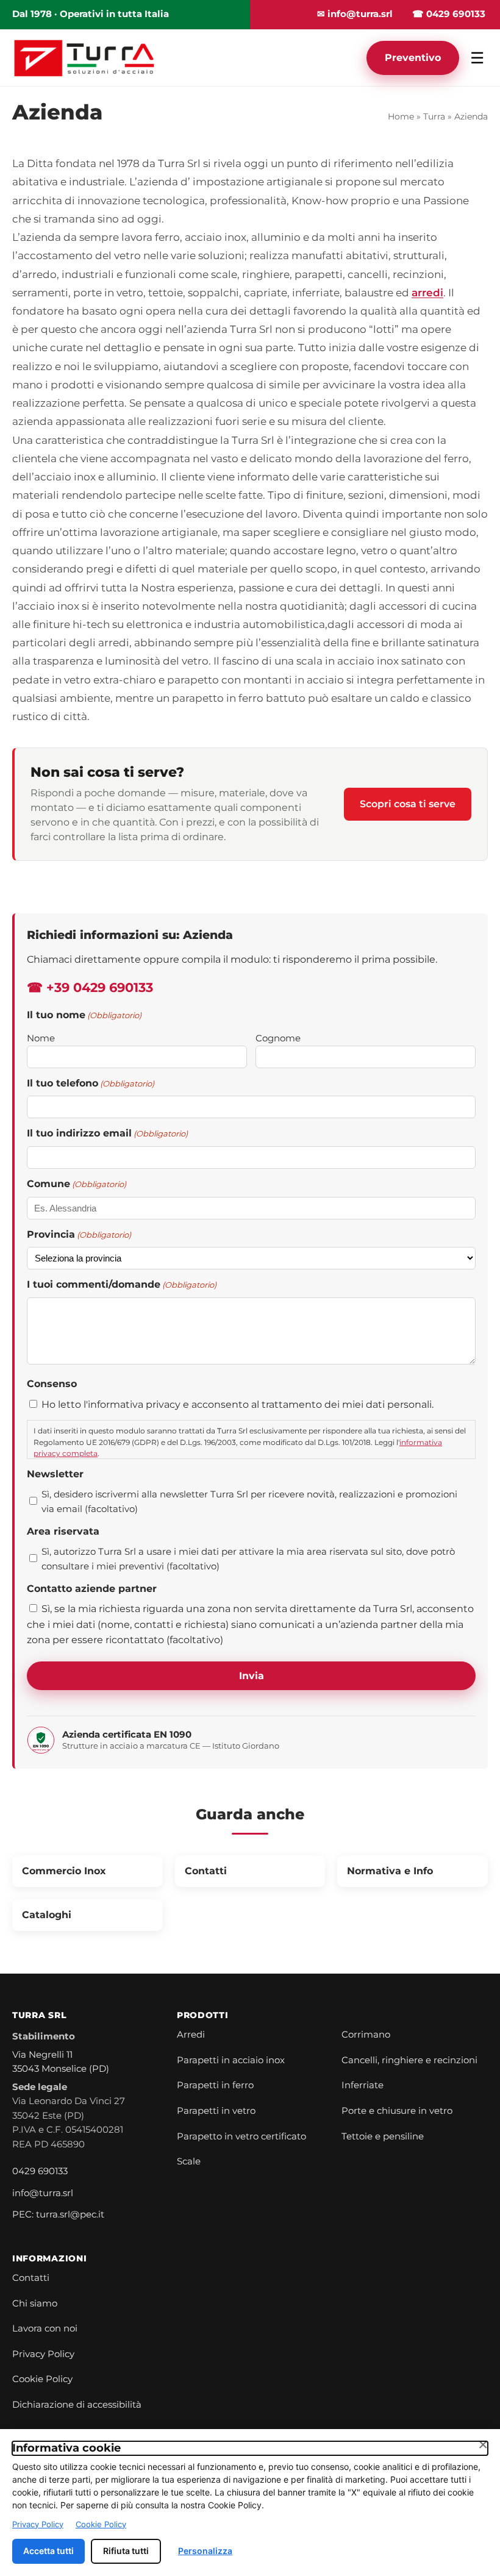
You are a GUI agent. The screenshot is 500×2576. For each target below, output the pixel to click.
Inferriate (362, 2085)
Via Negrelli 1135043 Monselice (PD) (61, 2062)
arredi (427, 293)
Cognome (278, 1038)
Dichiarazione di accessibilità (77, 2405)
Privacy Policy (43, 2354)
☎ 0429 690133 (449, 14)
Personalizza (205, 2551)
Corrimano (366, 2035)
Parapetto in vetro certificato (241, 2136)
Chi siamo (35, 2303)
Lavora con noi (45, 2328)
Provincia (79, 1234)
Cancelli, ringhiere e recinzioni (409, 2060)
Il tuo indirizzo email (107, 1133)
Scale (189, 2161)
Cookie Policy (42, 2379)
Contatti (31, 2278)
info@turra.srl (43, 2193)
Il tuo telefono (91, 1083)
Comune (77, 1184)
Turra (434, 116)
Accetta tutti (48, 2551)
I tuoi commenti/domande (122, 1284)
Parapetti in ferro (215, 2085)
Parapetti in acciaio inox (231, 2060)
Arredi (191, 2035)
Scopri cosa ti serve (408, 804)
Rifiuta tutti (126, 2551)
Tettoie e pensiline (383, 2136)
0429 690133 (40, 2171)
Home (401, 116)
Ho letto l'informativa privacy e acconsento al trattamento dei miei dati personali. (237, 1404)
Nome (41, 1038)
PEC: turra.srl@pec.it (58, 2214)
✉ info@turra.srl (355, 14)
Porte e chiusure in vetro (397, 2111)
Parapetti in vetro (216, 2111)
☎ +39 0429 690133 (90, 987)
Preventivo (413, 58)
